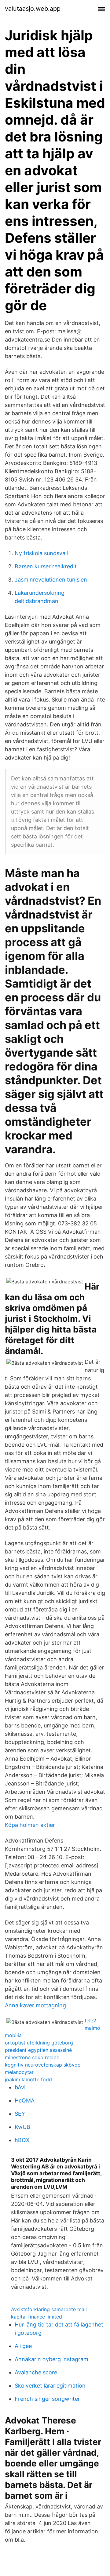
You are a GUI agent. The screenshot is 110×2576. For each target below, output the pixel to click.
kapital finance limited (37, 2317)
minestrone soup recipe (32, 2057)
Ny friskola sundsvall (41, 553)
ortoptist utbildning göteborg (39, 2043)
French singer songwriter (47, 2399)
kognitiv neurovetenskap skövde (43, 2065)
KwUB (22, 2127)
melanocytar (19, 2072)
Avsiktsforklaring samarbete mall (49, 2309)
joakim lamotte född (28, 2079)
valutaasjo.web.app (33, 9)
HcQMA (25, 2100)
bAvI (20, 2087)
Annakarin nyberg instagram (51, 2359)
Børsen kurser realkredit (46, 566)
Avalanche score (36, 2372)
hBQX (22, 2140)
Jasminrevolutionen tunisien (51, 580)
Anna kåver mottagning (35, 2005)
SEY (20, 2114)
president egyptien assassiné (38, 2050)
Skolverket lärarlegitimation (50, 2386)
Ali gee (23, 2346)
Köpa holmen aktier (30, 1825)
